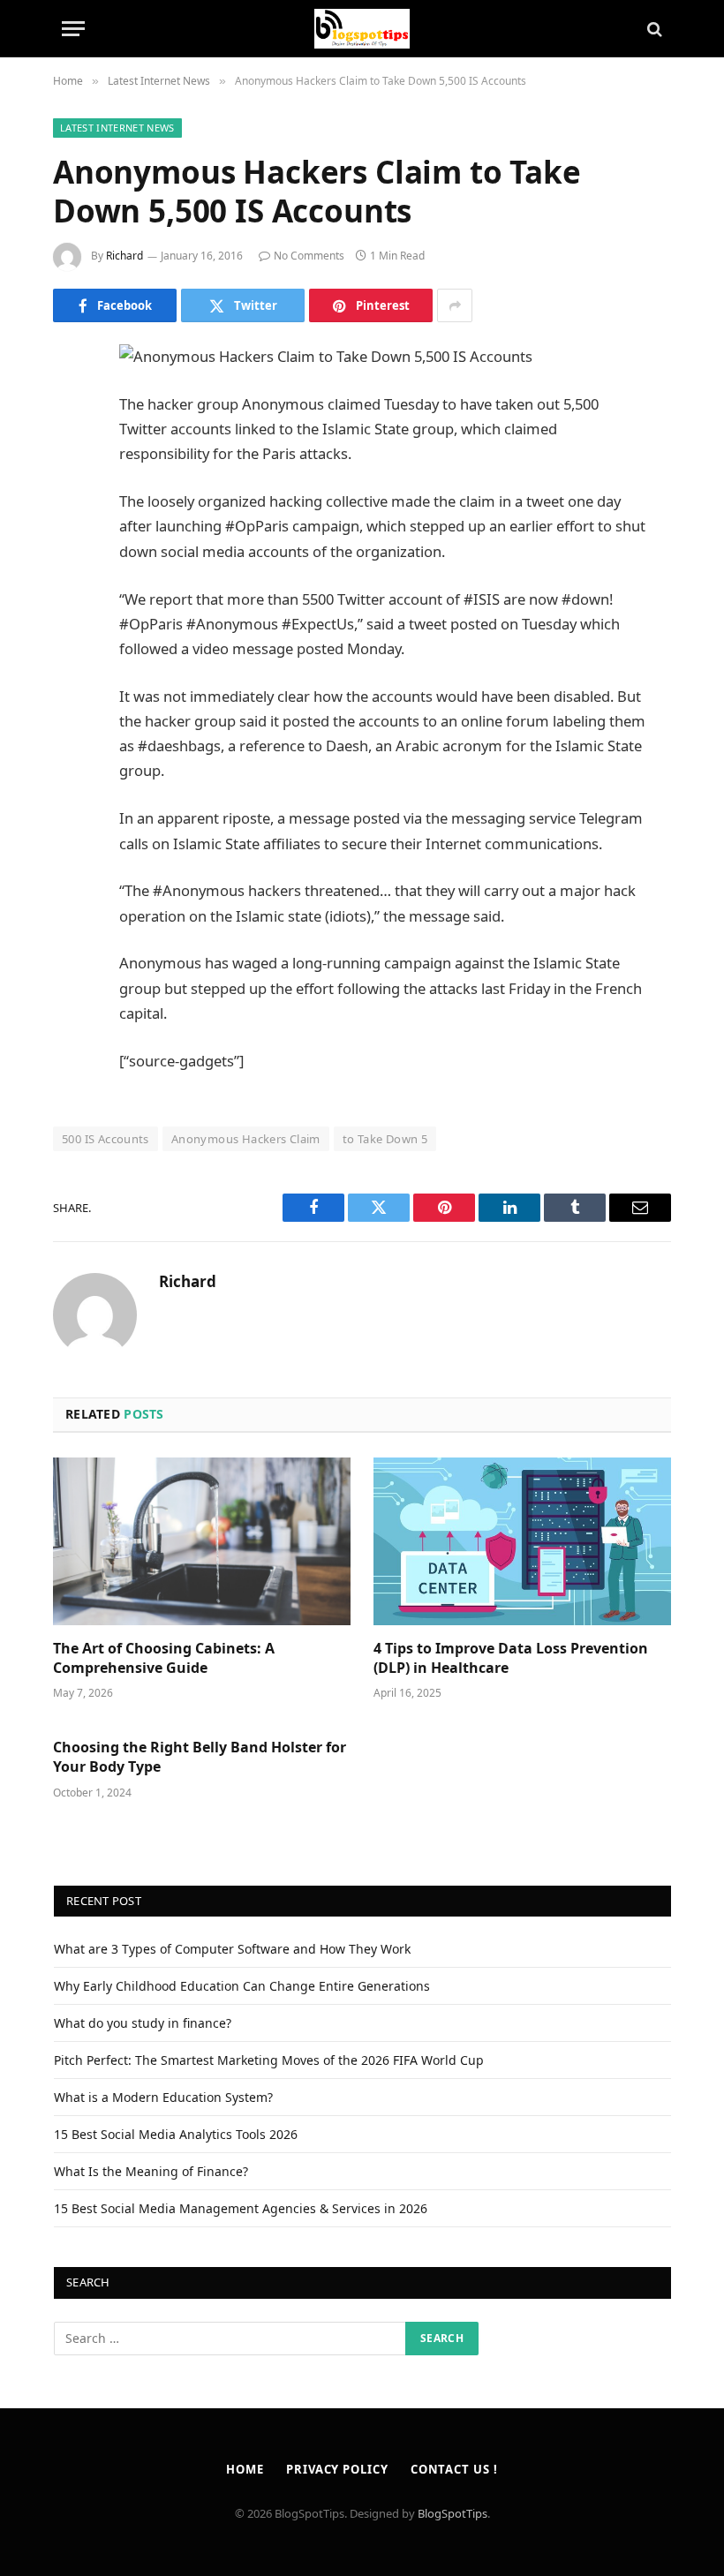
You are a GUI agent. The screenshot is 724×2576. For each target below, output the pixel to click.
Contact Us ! (454, 2469)
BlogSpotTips (452, 2513)
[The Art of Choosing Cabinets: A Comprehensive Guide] (202, 1541)
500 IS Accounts (106, 1139)
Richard (124, 256)
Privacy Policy (337, 2469)
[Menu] (73, 29)
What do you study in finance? (143, 2023)
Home (245, 2469)
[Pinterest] (71, 539)
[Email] (71, 584)
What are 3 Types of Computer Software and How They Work (232, 1949)
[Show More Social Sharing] (455, 305)
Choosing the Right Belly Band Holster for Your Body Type (200, 1757)
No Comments (309, 256)
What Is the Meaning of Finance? (151, 2171)
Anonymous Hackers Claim (246, 1139)
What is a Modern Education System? (163, 2097)
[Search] (653, 29)
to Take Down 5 (385, 1139)
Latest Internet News (117, 128)
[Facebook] (71, 403)
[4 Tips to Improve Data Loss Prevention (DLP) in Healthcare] (522, 1541)
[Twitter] (71, 448)
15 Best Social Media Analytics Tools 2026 (176, 2134)
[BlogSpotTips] (362, 29)
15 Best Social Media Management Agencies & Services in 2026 (241, 2208)
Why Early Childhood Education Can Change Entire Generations (242, 1986)
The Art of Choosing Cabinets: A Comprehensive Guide (164, 1658)
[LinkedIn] (71, 493)
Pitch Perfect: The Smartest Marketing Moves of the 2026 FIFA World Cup (269, 2060)
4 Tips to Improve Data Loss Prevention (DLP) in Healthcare (511, 1658)
